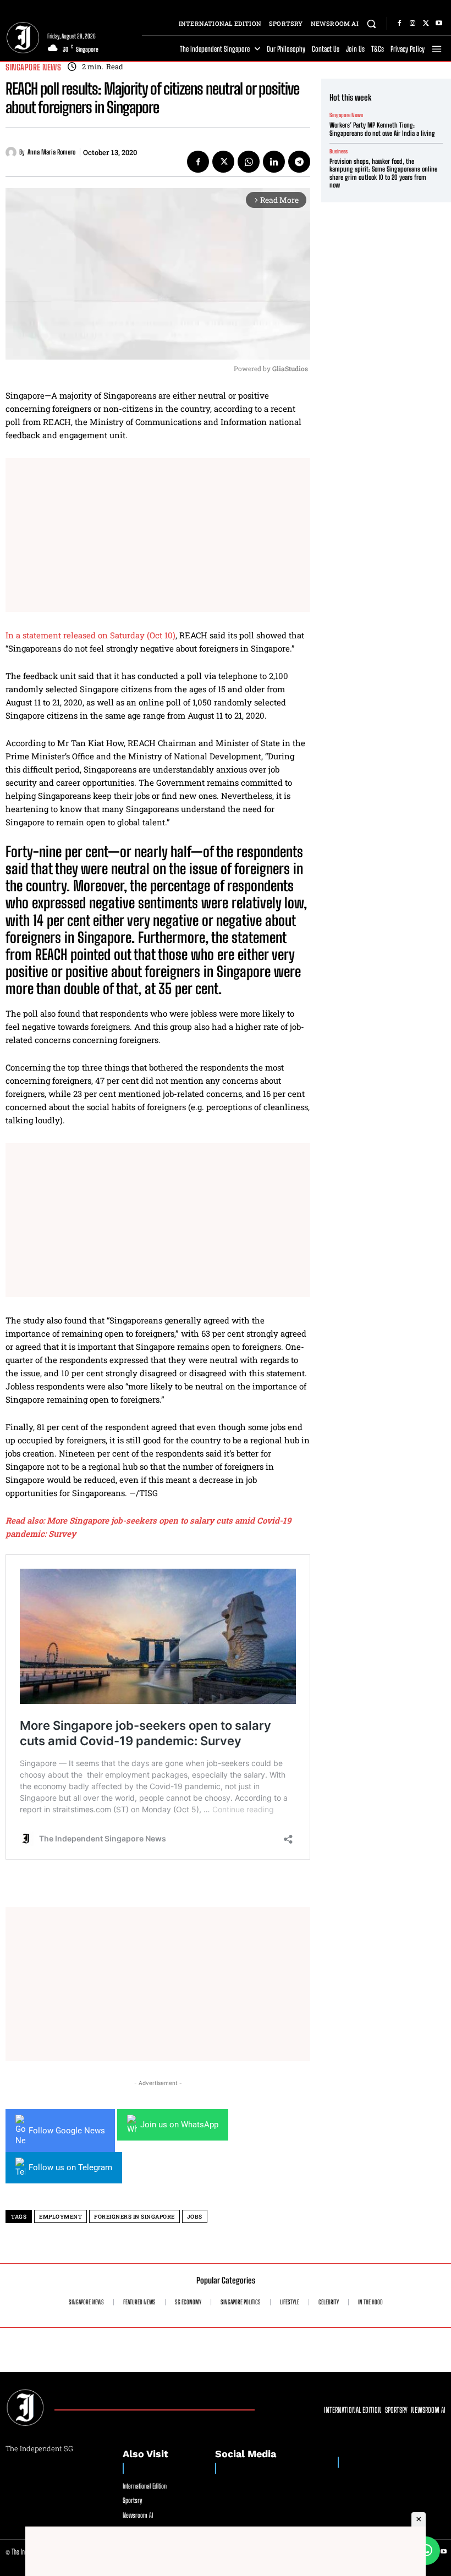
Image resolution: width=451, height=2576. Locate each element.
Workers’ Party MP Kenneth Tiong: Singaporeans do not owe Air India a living (382, 129)
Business (339, 151)
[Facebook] (399, 24)
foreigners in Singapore (134, 2217)
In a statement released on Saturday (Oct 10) (90, 635)
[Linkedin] (274, 162)
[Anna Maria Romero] (12, 152)
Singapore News (33, 67)
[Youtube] (439, 24)
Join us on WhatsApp (179, 2125)
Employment (61, 2217)
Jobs (195, 2217)
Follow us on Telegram (70, 2167)
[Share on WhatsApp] (426, 2551)
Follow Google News (67, 2131)
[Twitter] (426, 24)
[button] (372, 23)
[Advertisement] (158, 535)
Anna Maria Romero (51, 152)
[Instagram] (413, 24)
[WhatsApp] (249, 162)
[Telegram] (299, 162)
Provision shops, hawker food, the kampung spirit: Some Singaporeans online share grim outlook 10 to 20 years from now (383, 173)
